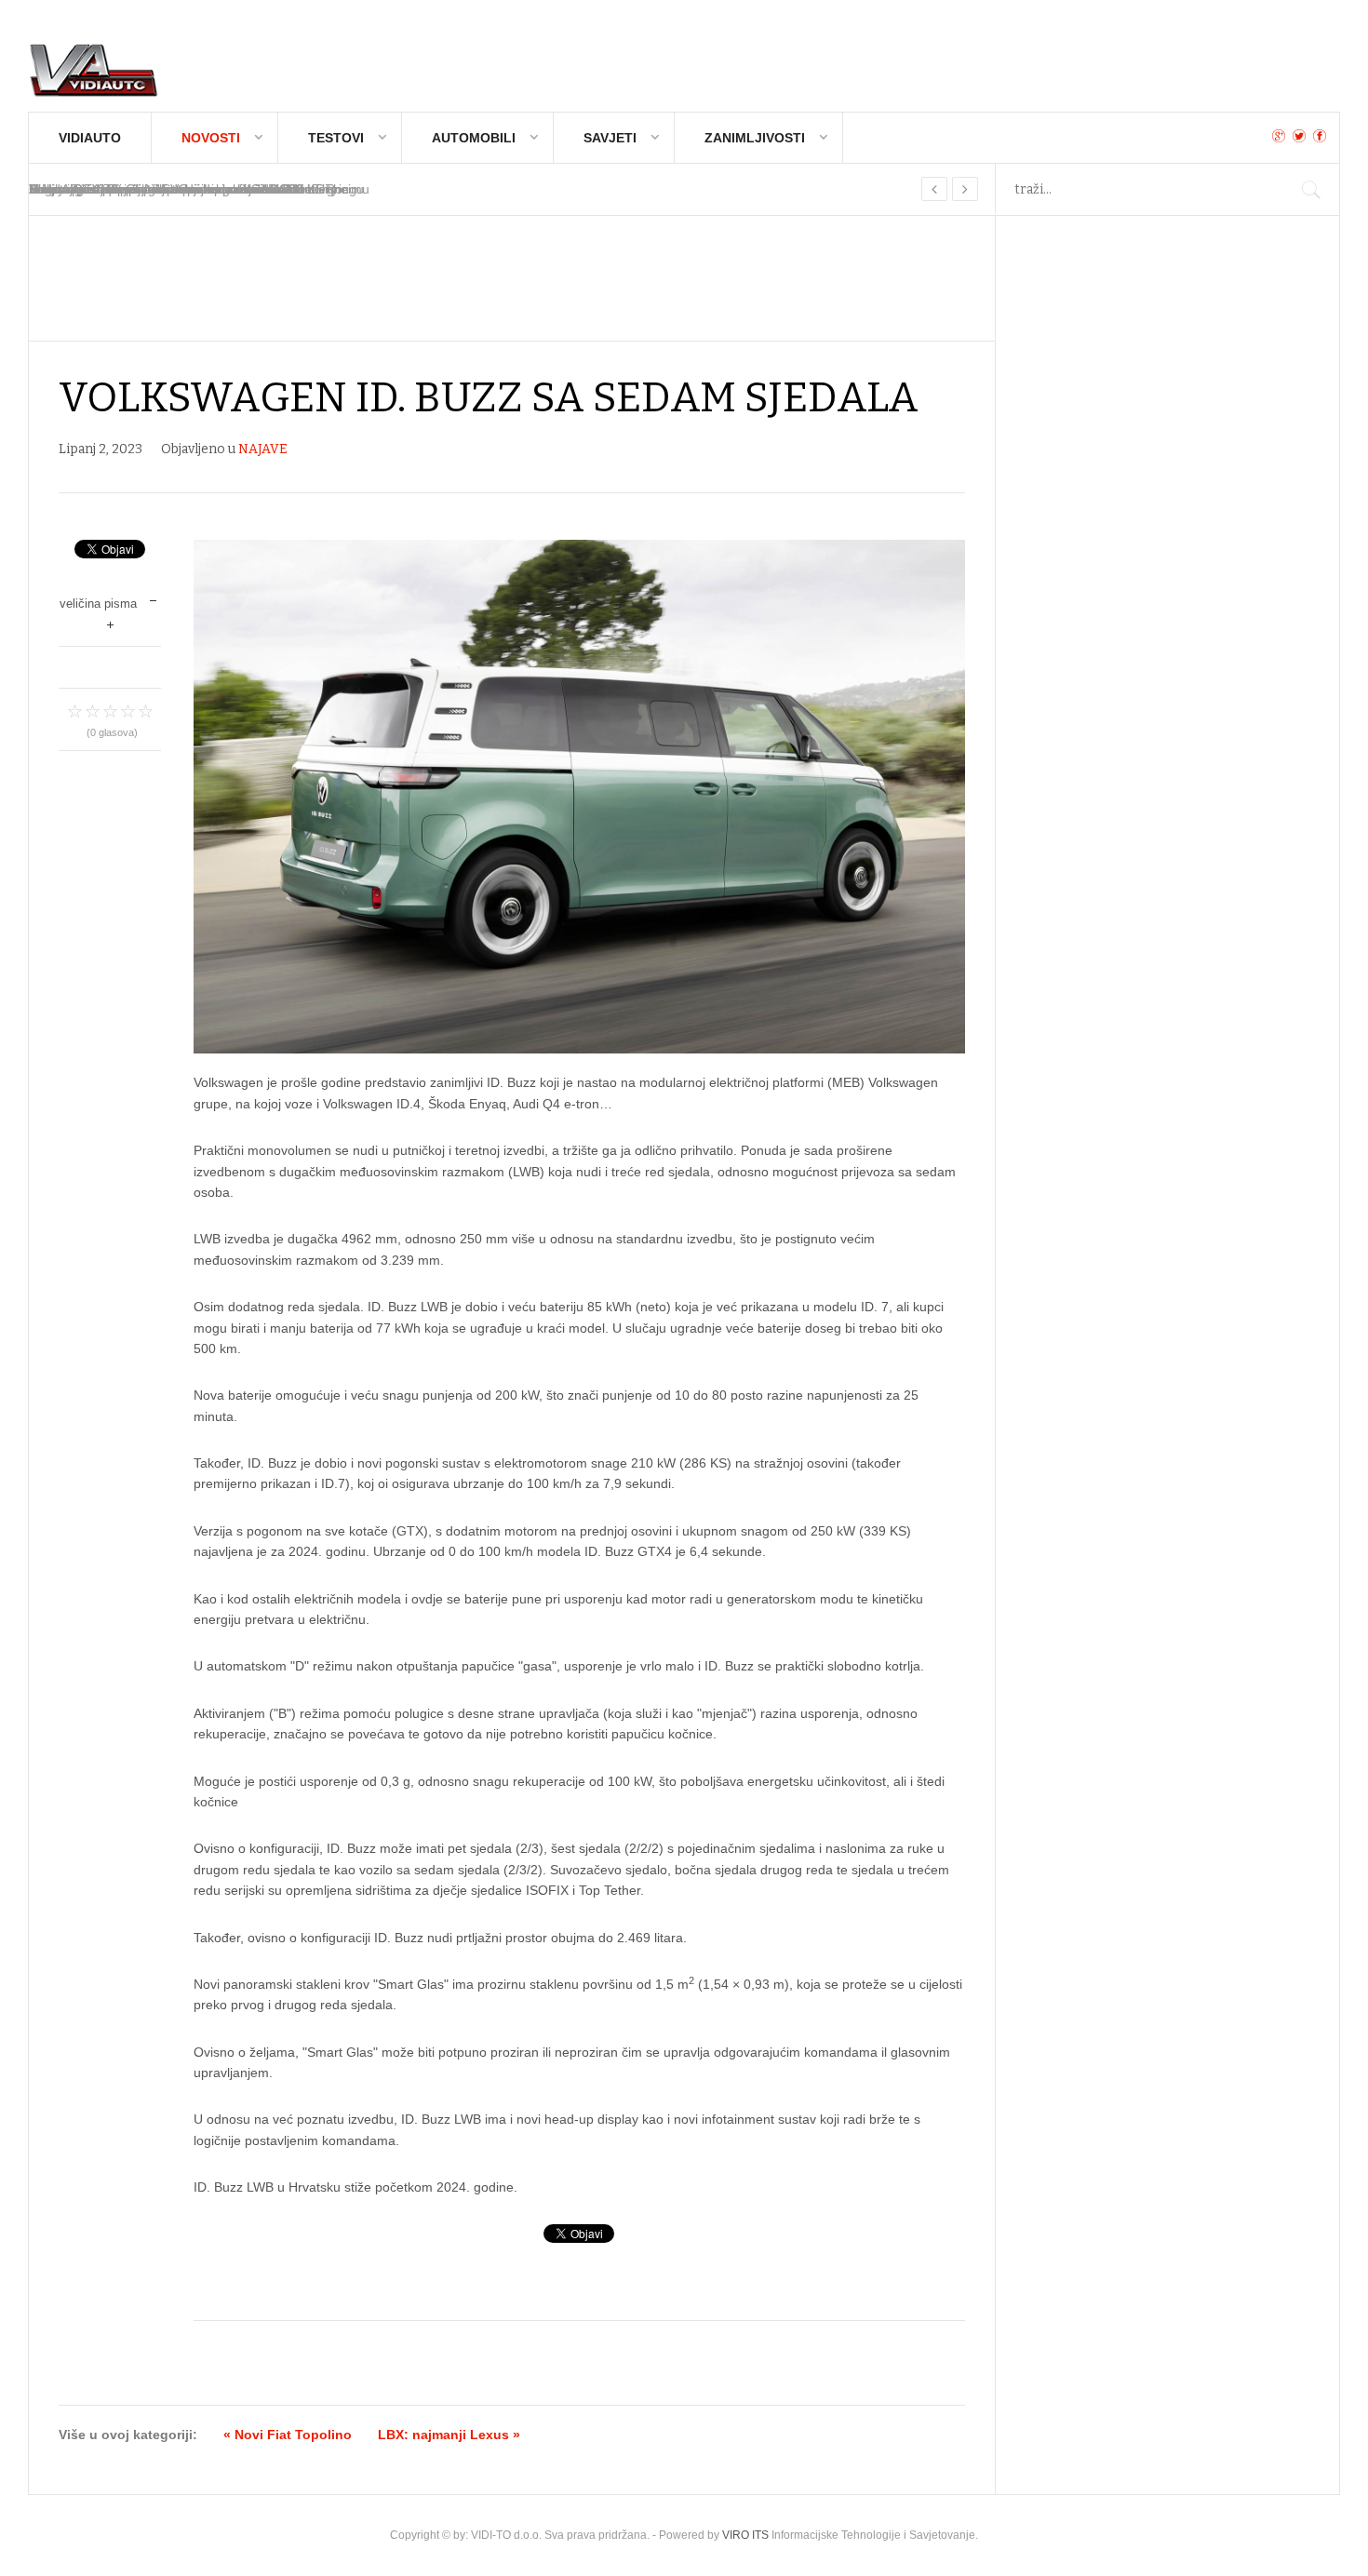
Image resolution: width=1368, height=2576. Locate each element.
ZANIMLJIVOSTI (755, 138)
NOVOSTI (211, 138)
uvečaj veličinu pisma (110, 623)
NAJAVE (263, 449)
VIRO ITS (745, 2535)
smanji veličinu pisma (153, 599)
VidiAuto (90, 138)
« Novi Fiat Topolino (288, 2435)
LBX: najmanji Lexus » (449, 2435)
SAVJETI (610, 138)
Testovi (336, 138)
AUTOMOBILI (474, 138)
